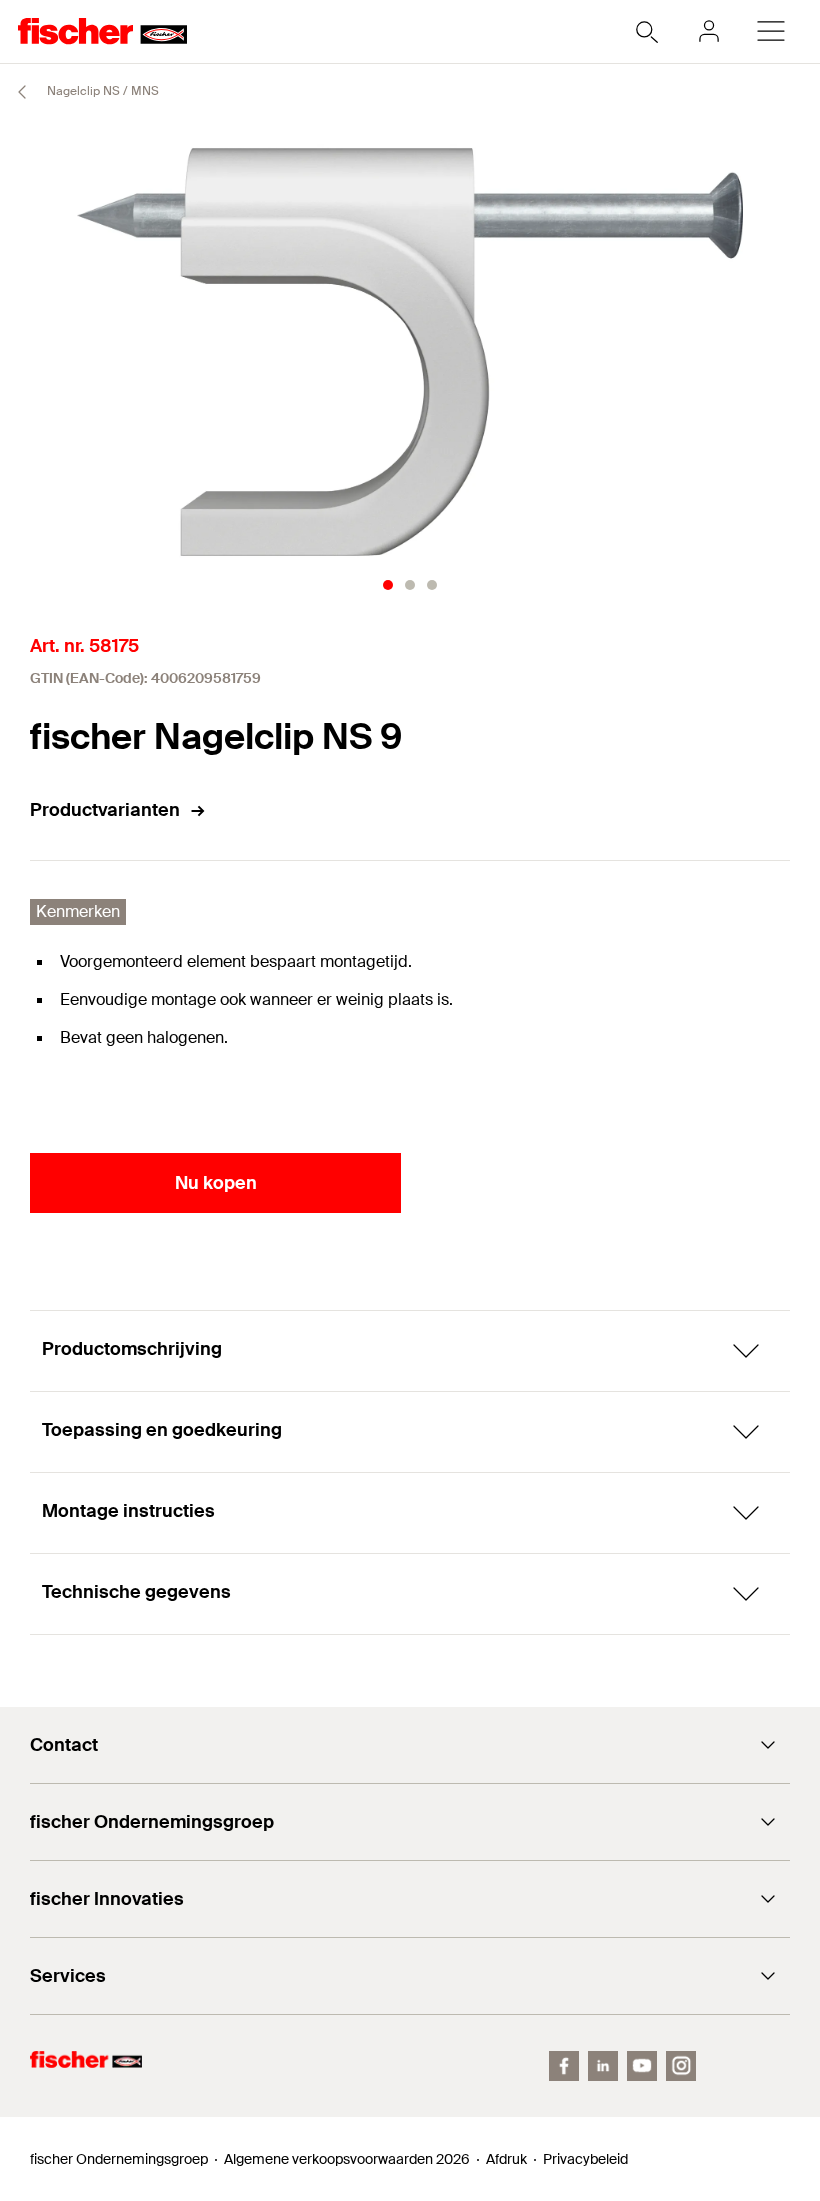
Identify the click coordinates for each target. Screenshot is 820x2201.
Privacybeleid (585, 2159)
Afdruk (506, 2159)
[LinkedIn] (603, 2066)
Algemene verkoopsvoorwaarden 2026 (347, 2159)
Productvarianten (105, 810)
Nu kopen (216, 1183)
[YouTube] (642, 2066)
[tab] (388, 585)
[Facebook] (564, 2066)
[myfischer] (709, 31)
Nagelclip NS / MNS (101, 91)
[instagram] (681, 2066)
